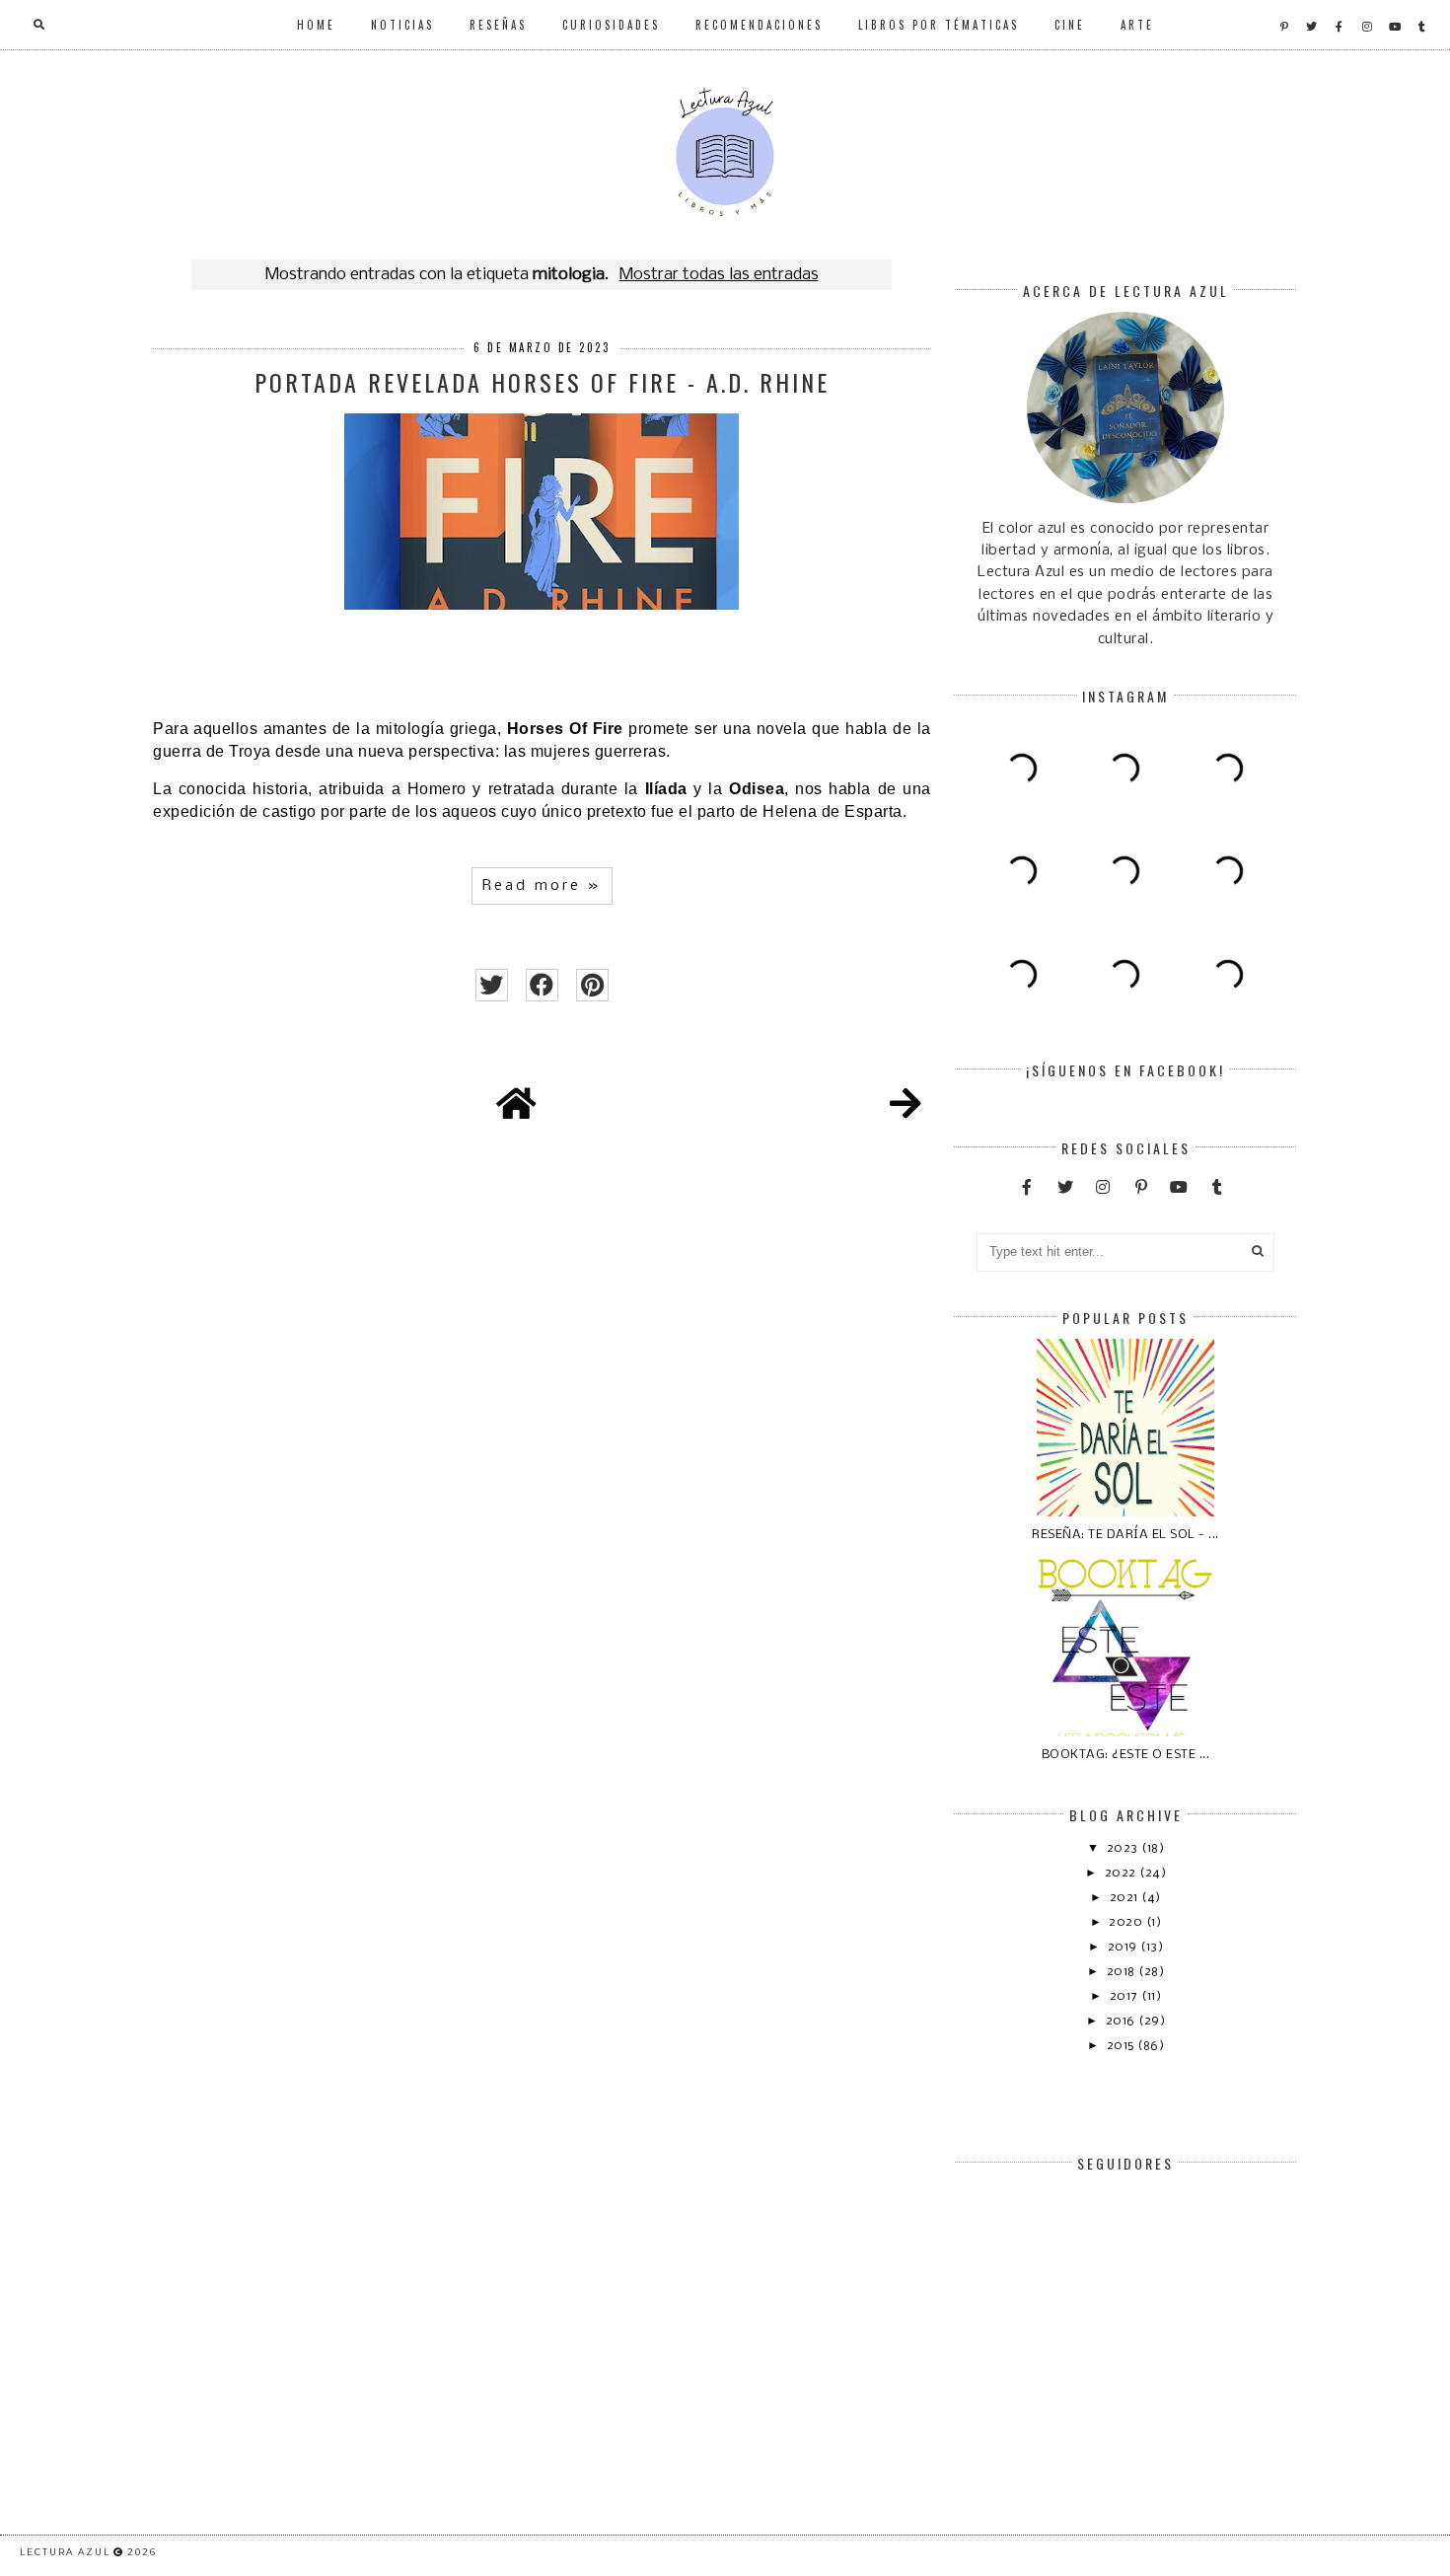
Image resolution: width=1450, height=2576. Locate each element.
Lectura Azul (65, 2552)
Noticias (402, 25)
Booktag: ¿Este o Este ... (1126, 1755)
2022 (1123, 1873)
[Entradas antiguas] (906, 1107)
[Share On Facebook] (542, 985)
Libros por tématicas (939, 25)
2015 (1123, 2046)
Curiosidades (611, 25)
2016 (1123, 2021)
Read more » (542, 886)
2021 (1126, 1898)
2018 (1123, 1972)
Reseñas (498, 25)
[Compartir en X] (492, 985)
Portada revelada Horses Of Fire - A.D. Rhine (542, 382)
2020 (1127, 1922)
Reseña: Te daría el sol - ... (1125, 1535)
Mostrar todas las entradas (719, 275)
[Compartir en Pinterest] (592, 985)
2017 (1126, 1996)
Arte (1137, 25)
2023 (1124, 1848)
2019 (1124, 1947)
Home (316, 25)
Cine (1070, 25)
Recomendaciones (759, 25)
